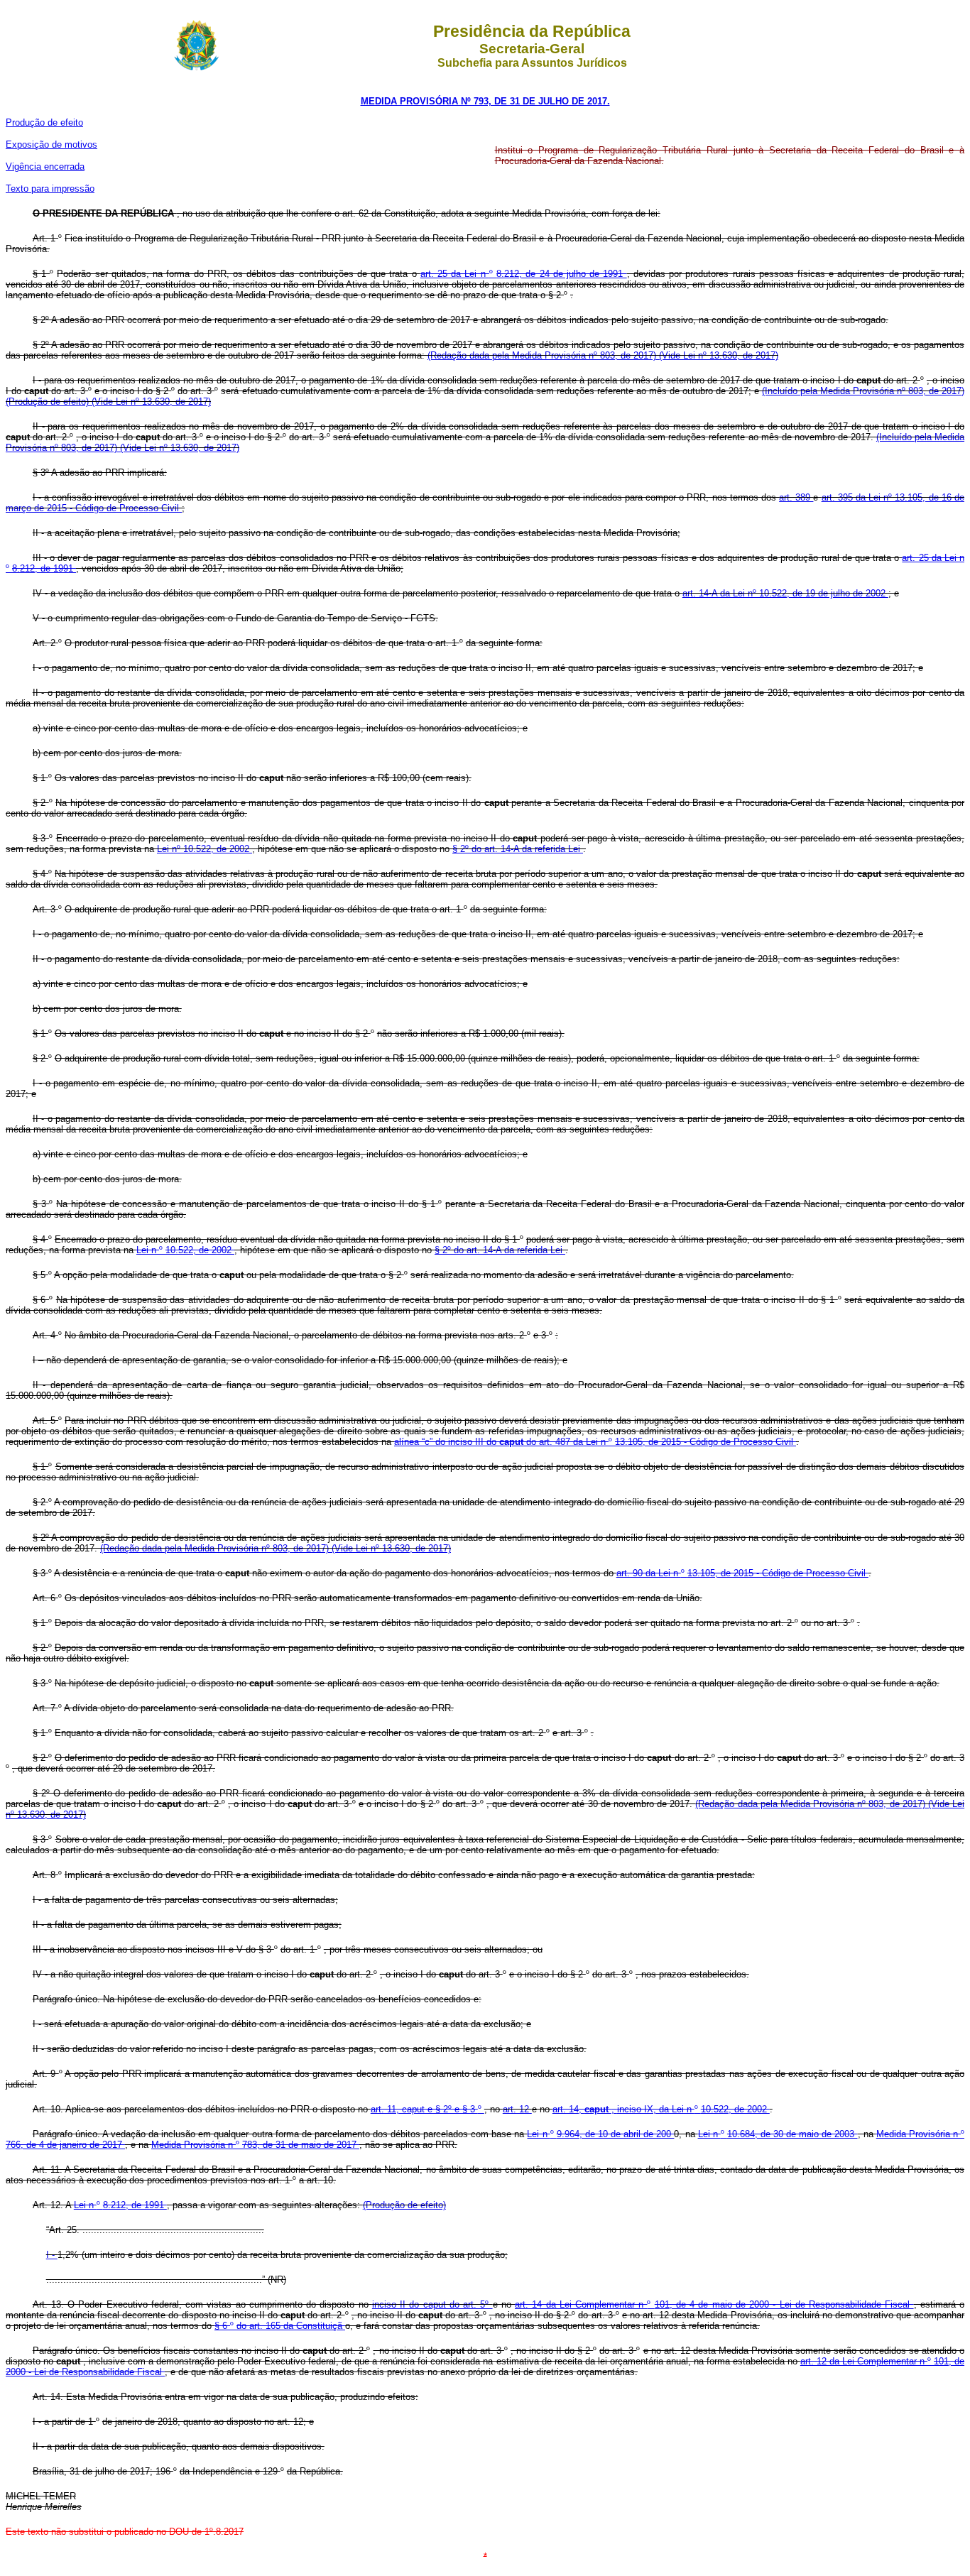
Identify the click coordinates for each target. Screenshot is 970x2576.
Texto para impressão (50, 189)
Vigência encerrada (45, 167)
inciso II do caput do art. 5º (432, 2304)
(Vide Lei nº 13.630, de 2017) (719, 355)
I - (52, 2255)
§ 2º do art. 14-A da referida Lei (518, 849)
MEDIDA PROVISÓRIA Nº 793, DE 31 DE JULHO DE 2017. (485, 101)
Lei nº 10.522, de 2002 (205, 849)
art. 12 (517, 2109)
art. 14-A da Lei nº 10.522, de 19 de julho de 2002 (785, 593)
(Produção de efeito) (49, 402)
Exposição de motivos (51, 144)
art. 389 (796, 497)
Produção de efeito (44, 122)
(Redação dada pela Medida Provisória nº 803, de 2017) (543, 355)
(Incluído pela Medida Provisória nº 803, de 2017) (863, 391)
